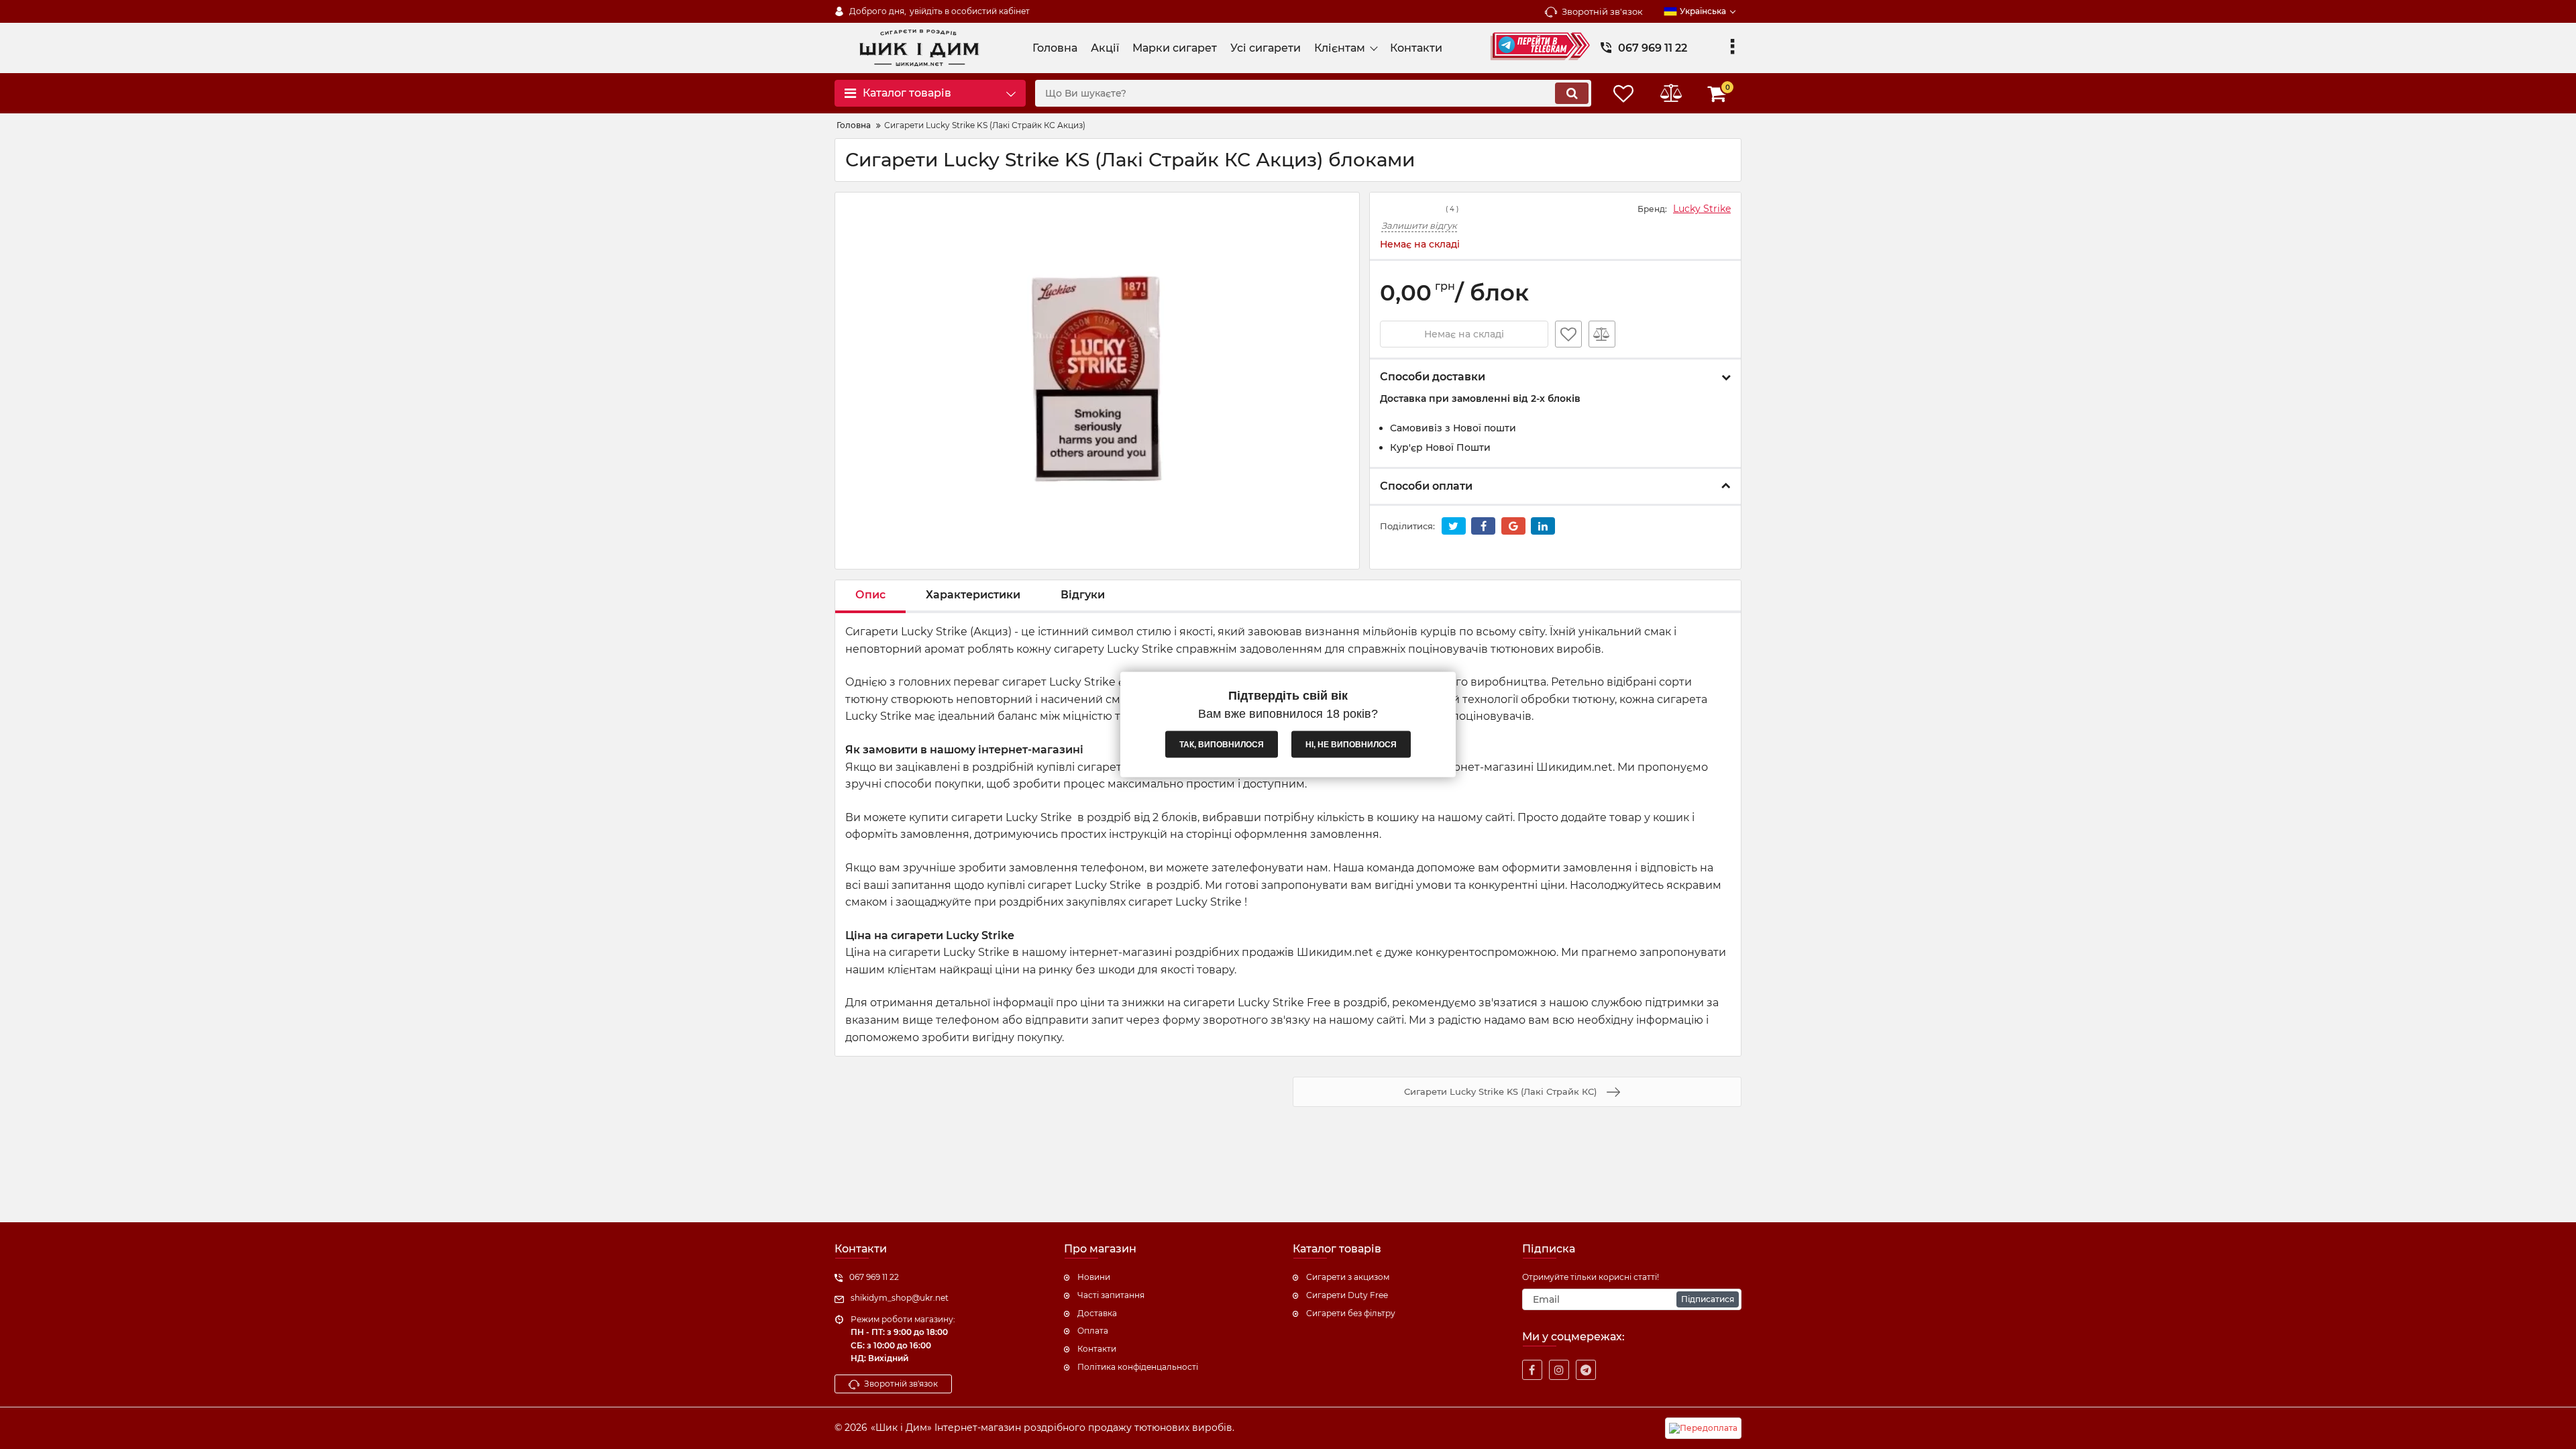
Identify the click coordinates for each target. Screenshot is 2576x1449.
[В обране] (1568, 334)
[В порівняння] (1602, 334)
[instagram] (1559, 1370)
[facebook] (1532, 1370)
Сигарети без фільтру (1351, 1313)
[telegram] (1586, 1370)
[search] (1572, 93)
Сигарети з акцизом (1348, 1277)
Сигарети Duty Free (1347, 1295)
